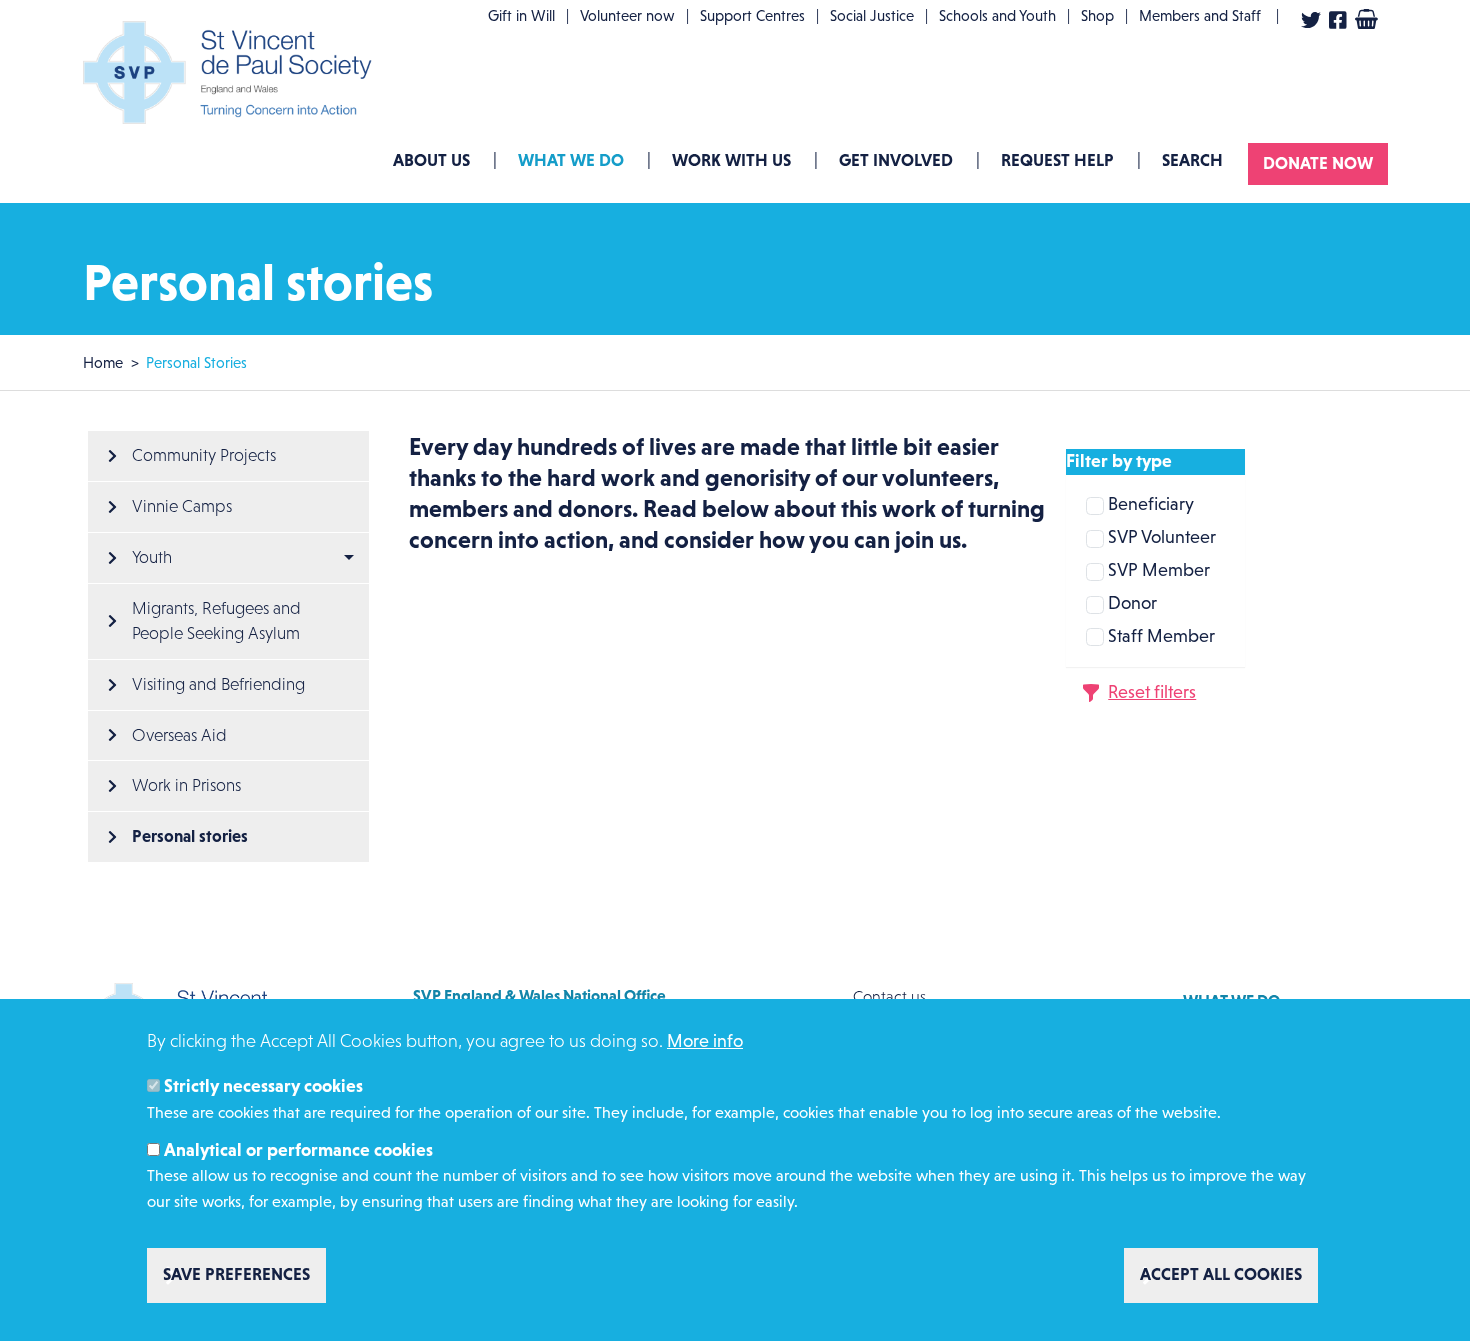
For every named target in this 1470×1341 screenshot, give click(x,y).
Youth (152, 557)
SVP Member (1159, 570)
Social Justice (872, 15)
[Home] (233, 72)
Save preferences (236, 1275)
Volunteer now (627, 15)
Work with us (731, 160)
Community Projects (204, 455)
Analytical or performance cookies (298, 1151)
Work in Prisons (186, 785)
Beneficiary (1151, 504)
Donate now (1318, 163)
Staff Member (1161, 636)
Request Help (1057, 160)
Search (1192, 160)
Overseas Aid (179, 735)
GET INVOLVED (896, 160)
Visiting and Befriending (218, 684)
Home (103, 362)
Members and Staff (1200, 15)
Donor (1132, 603)
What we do (571, 160)
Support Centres (752, 15)
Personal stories (190, 836)
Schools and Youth (997, 15)
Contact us (889, 996)
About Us (431, 160)
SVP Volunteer (1162, 537)
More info (705, 1041)
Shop (1097, 15)
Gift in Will (521, 15)
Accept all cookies (1221, 1275)
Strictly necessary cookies (263, 1087)
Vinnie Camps (182, 506)
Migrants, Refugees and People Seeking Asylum (218, 621)
